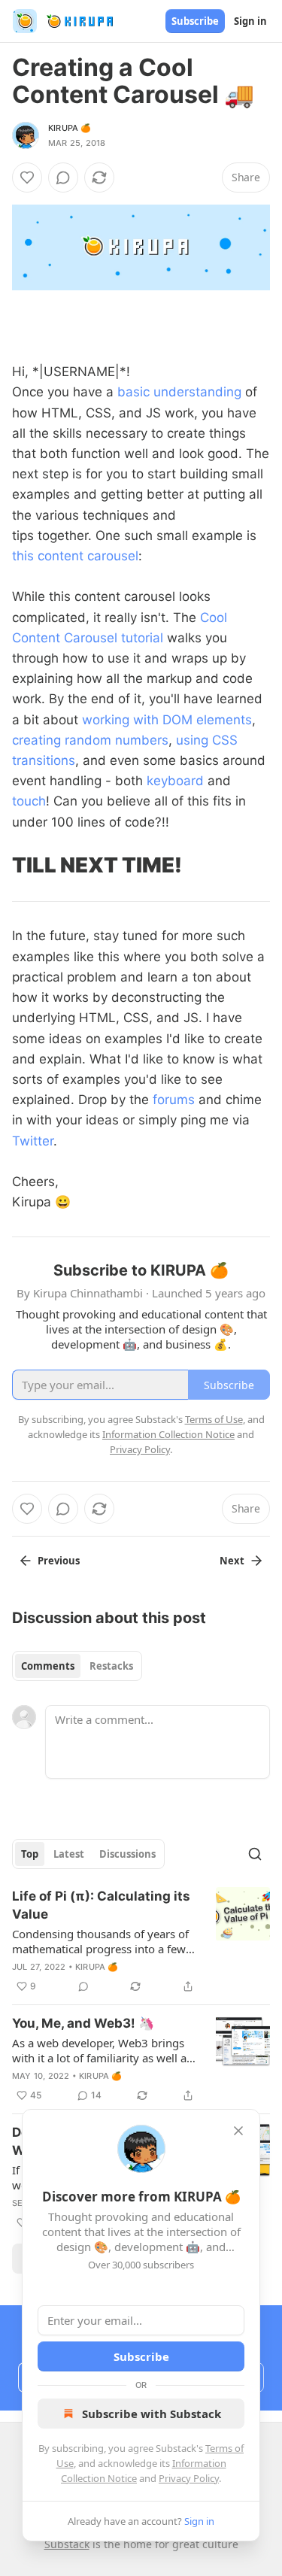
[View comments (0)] (63, 177)
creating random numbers (90, 740)
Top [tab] (30, 1854)
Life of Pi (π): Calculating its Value (101, 1905)
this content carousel (75, 556)
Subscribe (195, 21)
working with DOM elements (167, 720)
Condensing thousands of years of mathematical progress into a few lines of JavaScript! (100, 1941)
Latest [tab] (69, 1854)
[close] (238, 2131)
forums (174, 1100)
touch (29, 801)
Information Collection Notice (168, 1434)
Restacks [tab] (111, 1666)
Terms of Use (214, 1419)
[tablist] (77, 1666)
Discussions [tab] (127, 1854)
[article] (141, 1941)
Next (232, 1561)
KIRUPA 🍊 (70, 128)
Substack (67, 2544)
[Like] (27, 177)
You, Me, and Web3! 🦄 (83, 2023)
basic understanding (179, 392)
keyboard (175, 781)
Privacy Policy (189, 2478)
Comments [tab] (48, 1666)
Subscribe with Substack (152, 2414)
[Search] (255, 1854)
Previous (59, 1561)
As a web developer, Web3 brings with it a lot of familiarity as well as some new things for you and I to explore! (102, 2050)
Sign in (250, 21)
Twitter (33, 1141)
